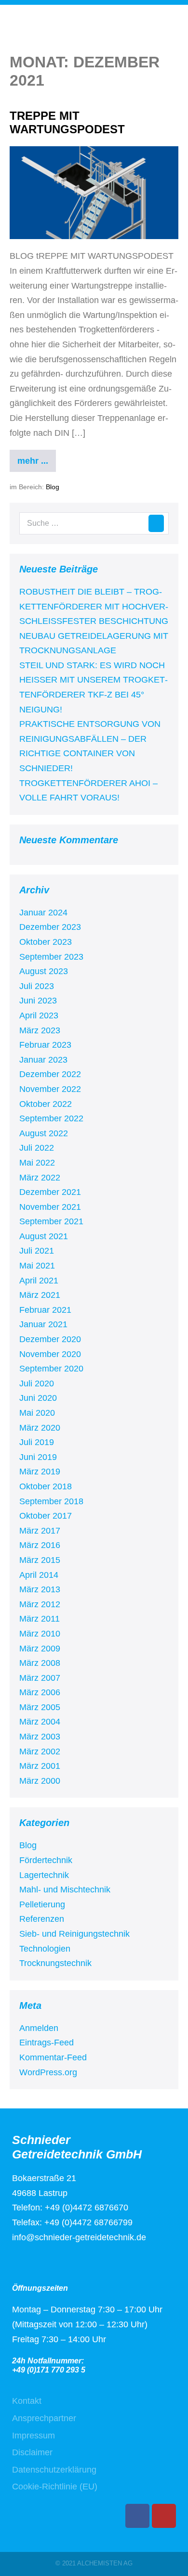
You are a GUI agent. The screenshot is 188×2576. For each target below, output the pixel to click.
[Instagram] (164, 2516)
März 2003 (40, 1737)
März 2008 (40, 1663)
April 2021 (39, 1281)
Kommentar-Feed (53, 2057)
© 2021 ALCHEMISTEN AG (94, 2563)
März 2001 (40, 1766)
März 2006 (40, 1692)
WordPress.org (48, 2072)
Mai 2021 (37, 1266)
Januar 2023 (43, 1060)
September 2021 (51, 1221)
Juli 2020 (37, 1383)
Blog (53, 487)
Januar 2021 (43, 1324)
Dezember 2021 (50, 1192)
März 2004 (40, 1722)
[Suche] (156, 523)
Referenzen (42, 1919)
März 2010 (40, 1634)
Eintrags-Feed (47, 2043)
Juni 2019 (38, 1457)
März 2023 (40, 1030)
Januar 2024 (43, 913)
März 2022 (40, 1178)
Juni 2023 (38, 1001)
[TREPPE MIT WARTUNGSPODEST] (94, 193)
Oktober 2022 (46, 1104)
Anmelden (39, 2028)
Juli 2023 (37, 986)
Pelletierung (42, 1904)
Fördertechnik (46, 1860)
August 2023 (44, 971)
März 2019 (40, 1472)
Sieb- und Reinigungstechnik (74, 1934)
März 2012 (40, 1604)
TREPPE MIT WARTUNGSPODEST (67, 123)
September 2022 (51, 1118)
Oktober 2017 (46, 1516)
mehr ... (37, 458)
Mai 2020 (37, 1413)
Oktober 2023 (46, 942)
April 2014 (39, 1575)
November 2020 (50, 1354)
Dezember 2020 (50, 1339)
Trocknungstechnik (55, 1963)
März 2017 (40, 1531)
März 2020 (40, 1428)
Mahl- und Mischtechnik (65, 1890)
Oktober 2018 (46, 1486)
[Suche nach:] (94, 523)
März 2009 (40, 1649)
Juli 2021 (37, 1251)
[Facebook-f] (137, 2516)
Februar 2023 (45, 1045)
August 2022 (44, 1133)
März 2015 (40, 1560)
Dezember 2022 (50, 1074)
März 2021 (40, 1295)
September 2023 (51, 957)
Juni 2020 (38, 1398)
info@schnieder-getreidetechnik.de (79, 2237)
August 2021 (44, 1236)
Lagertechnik (44, 1875)
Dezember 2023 (50, 927)
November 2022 (50, 1089)
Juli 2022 (37, 1148)
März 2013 (40, 1589)
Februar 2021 (45, 1310)
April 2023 (39, 1015)
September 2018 (51, 1501)
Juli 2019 (37, 1442)
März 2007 (40, 1678)
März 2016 (40, 1545)
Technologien (45, 1949)
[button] (153, 38)
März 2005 (40, 1707)
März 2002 (40, 1751)
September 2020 (51, 1369)
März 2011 (40, 1619)
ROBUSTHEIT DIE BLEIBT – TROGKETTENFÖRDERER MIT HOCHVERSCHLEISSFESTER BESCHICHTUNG (94, 606)
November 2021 (50, 1207)
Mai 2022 (37, 1163)
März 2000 (40, 1781)
